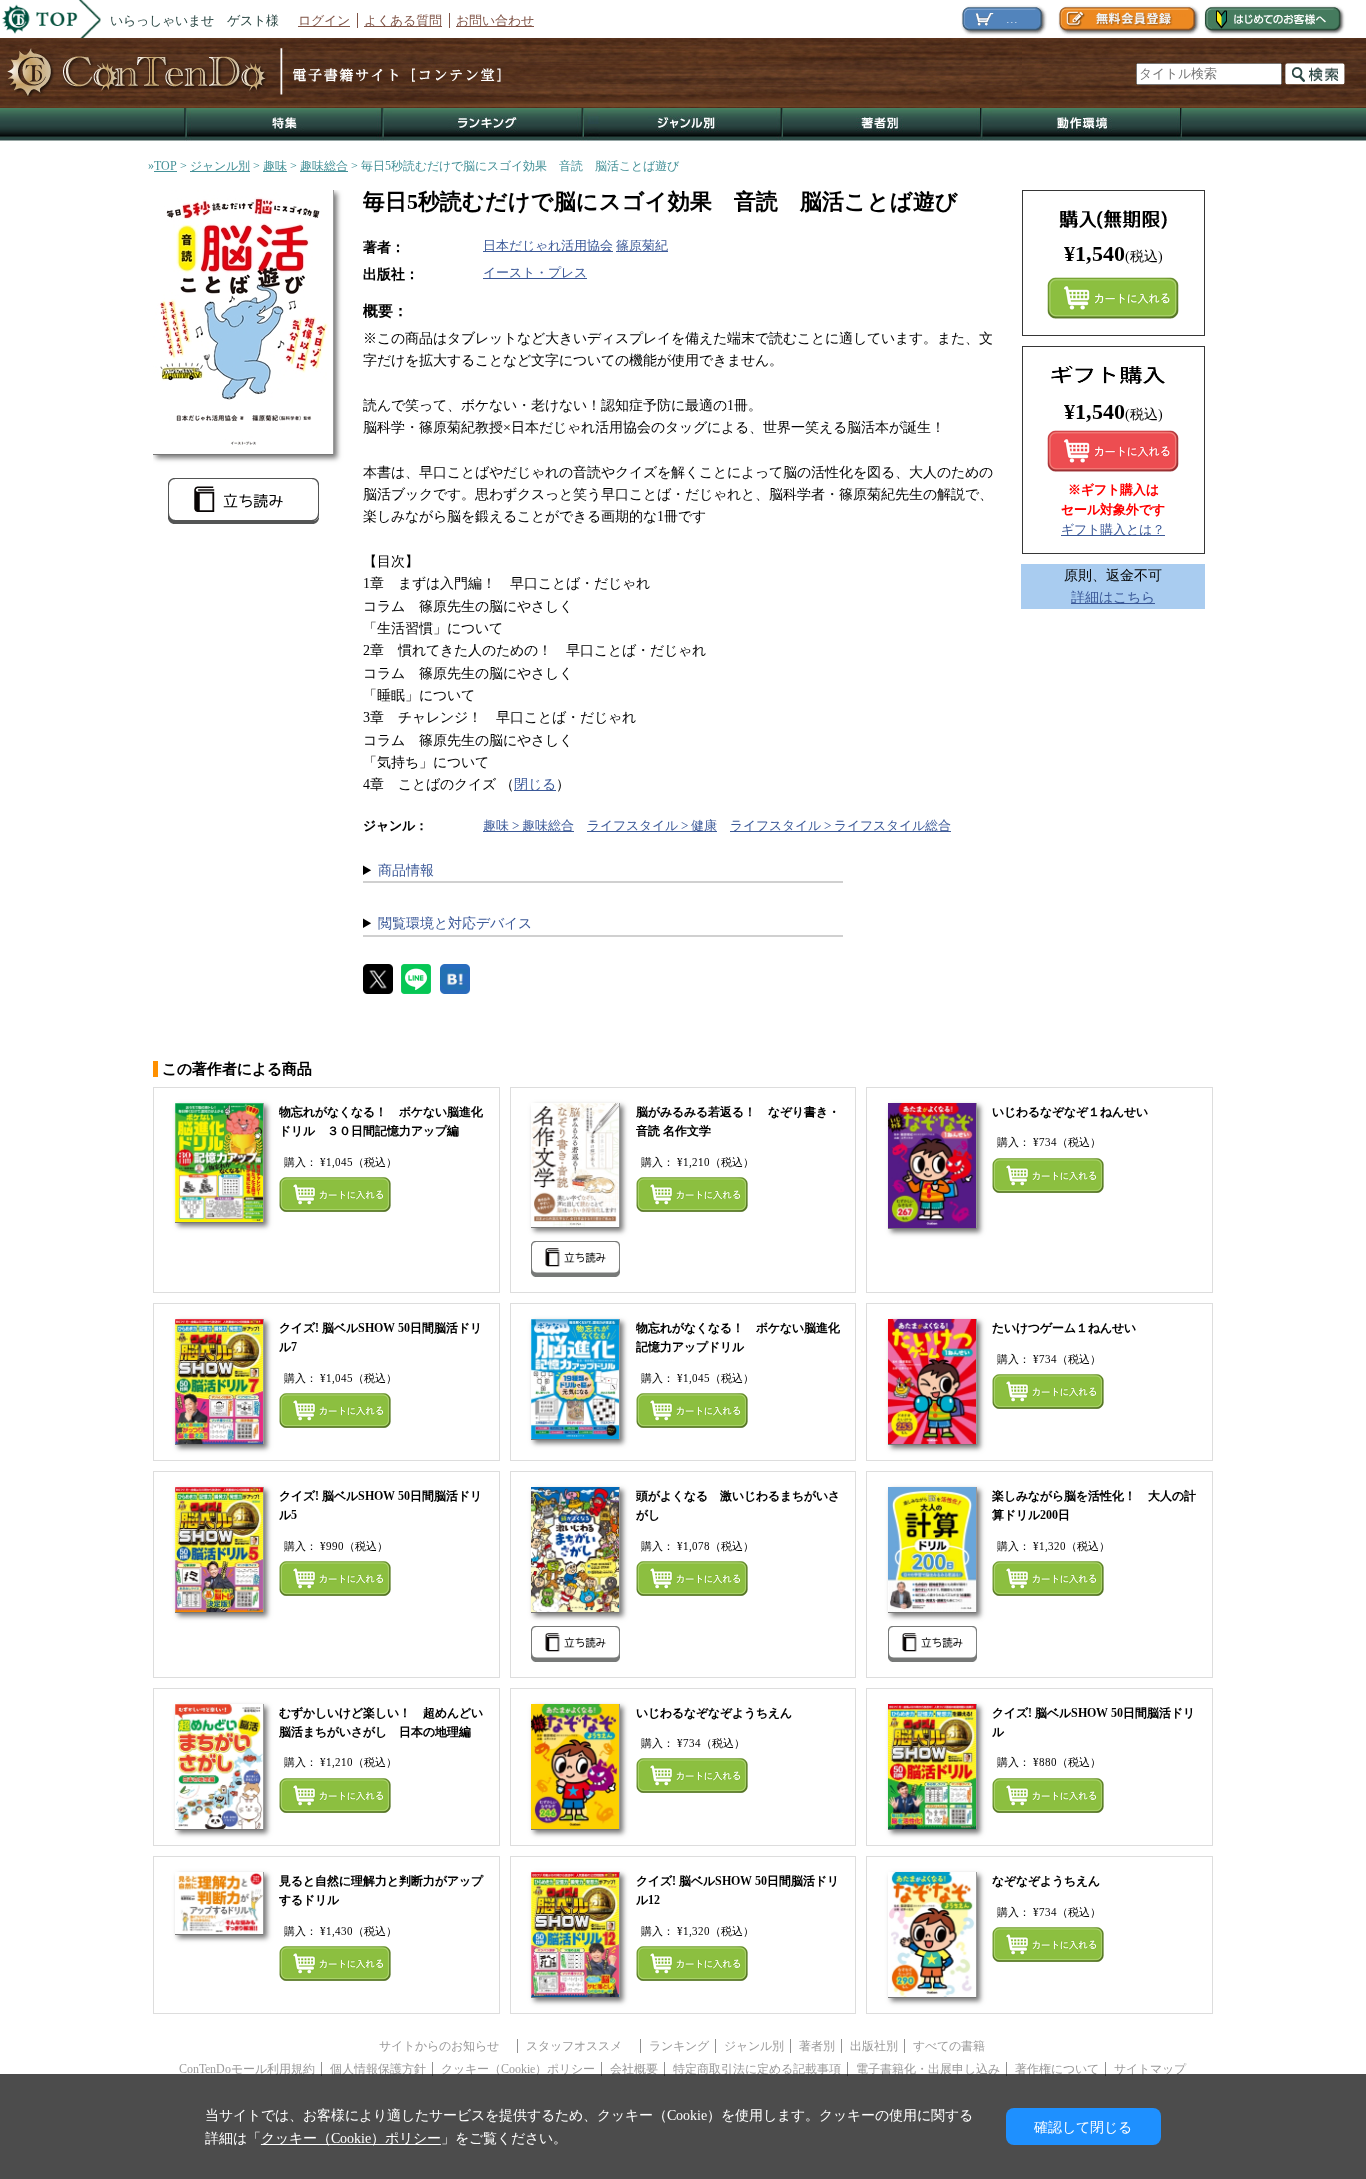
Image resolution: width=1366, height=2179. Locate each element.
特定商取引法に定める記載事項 (757, 2069)
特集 (284, 124)
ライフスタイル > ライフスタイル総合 (840, 825)
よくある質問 (403, 20)
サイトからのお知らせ (445, 2046)
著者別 (817, 2046)
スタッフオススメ (580, 2046)
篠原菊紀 (642, 245)
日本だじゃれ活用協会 (548, 245)
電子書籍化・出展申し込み (928, 2069)
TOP (165, 166)
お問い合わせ (495, 20)
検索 (1315, 74)
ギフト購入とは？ (1113, 529)
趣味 (275, 166)
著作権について (1057, 2069)
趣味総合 (324, 166)
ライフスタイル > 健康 (652, 825)
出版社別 (874, 2046)
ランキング (484, 124)
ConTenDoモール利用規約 (247, 2069)
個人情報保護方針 (378, 2069)
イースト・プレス (535, 272)
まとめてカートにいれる (1113, 298)
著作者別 (882, 124)
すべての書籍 (949, 2046)
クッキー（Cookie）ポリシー (518, 2069)
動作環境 (1082, 124)
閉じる (535, 784)
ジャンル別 (683, 124)
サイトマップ (1150, 2069)
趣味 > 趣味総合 (528, 825)
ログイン (324, 20)
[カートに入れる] (1113, 451)
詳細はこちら (1113, 597)
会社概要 (634, 2069)
